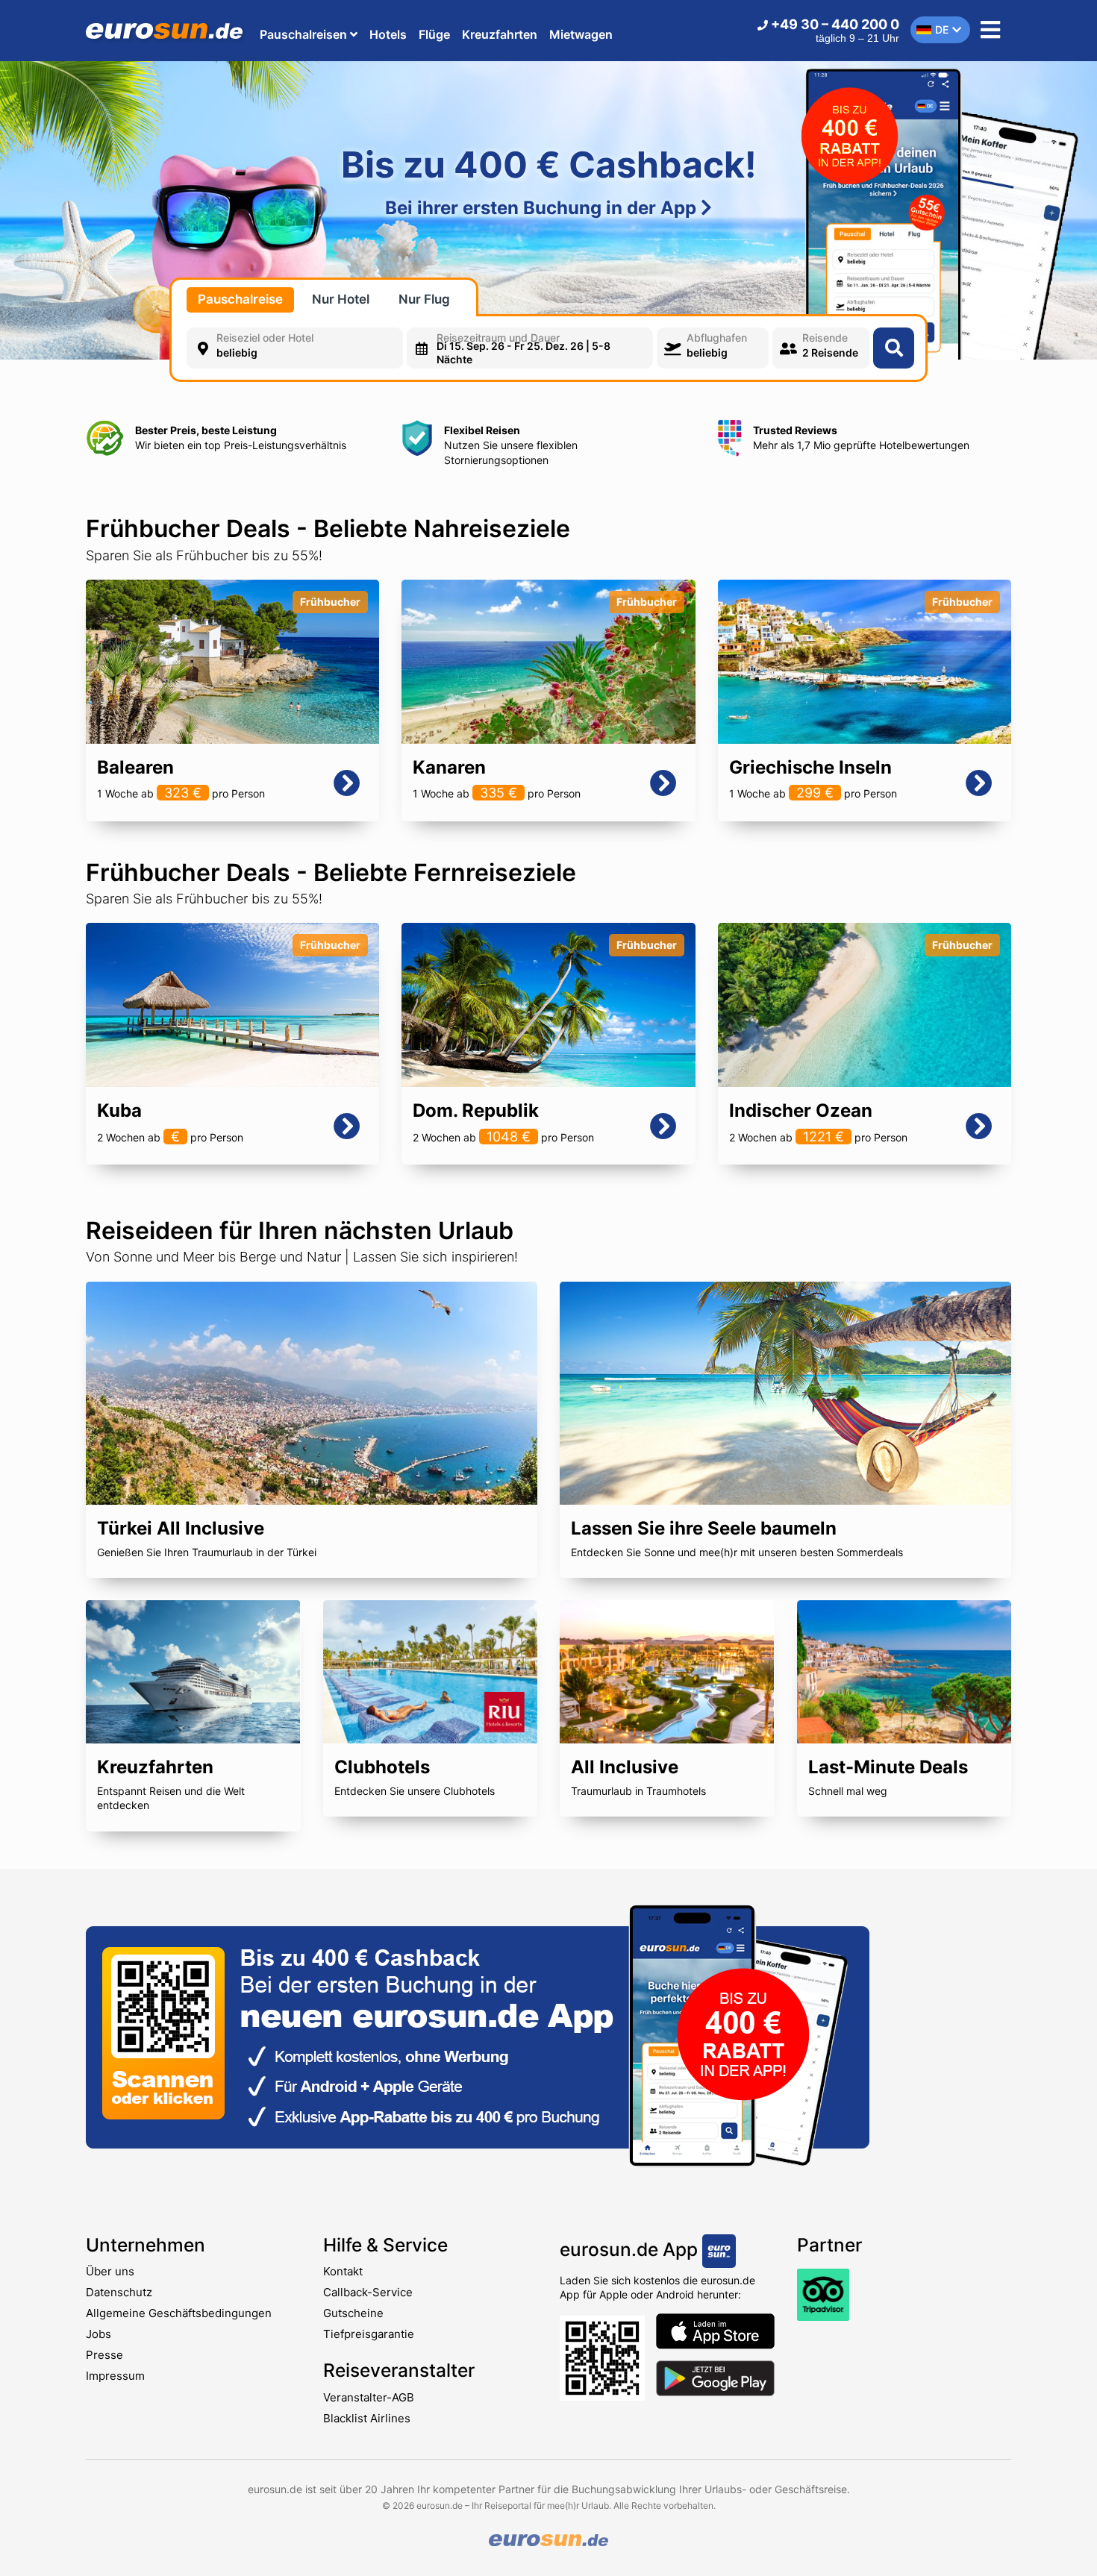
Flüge (434, 34)
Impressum (115, 2376)
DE (942, 29)
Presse (104, 2355)
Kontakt (343, 2271)
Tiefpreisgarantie (369, 2334)
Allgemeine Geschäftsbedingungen (179, 2313)
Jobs (99, 2334)
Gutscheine (353, 2313)
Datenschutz (119, 2292)
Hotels (388, 34)
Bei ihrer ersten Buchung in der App (543, 208)
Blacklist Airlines (367, 2418)
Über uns (110, 2271)
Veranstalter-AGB (369, 2397)
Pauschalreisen (305, 34)
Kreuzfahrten (500, 34)
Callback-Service (368, 2292)
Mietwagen (581, 34)
